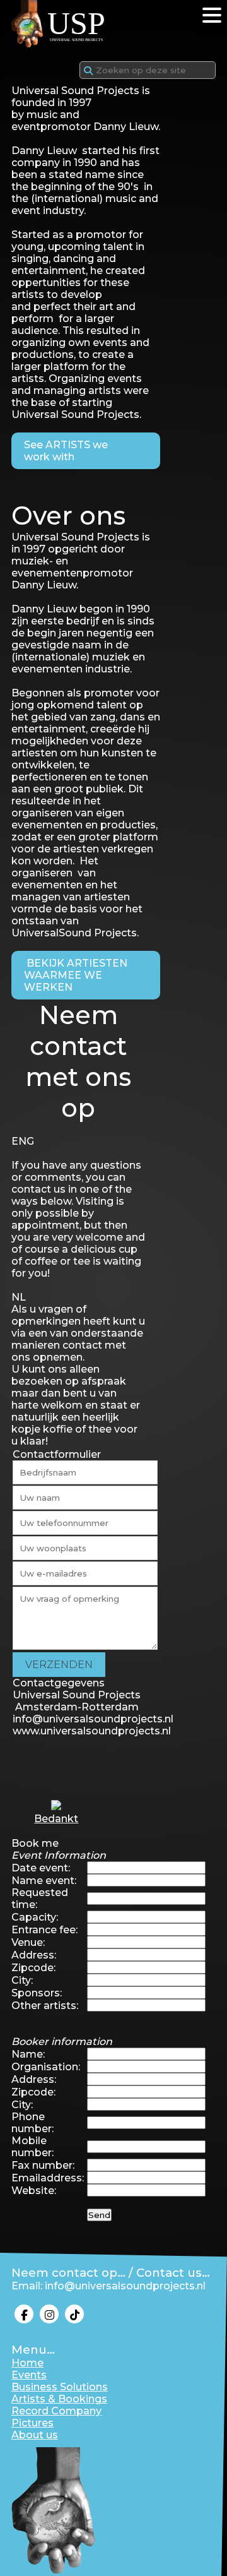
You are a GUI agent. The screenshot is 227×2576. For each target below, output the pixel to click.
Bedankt (56, 1819)
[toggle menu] (212, 15)
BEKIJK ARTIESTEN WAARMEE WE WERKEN (76, 975)
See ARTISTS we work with (66, 451)
